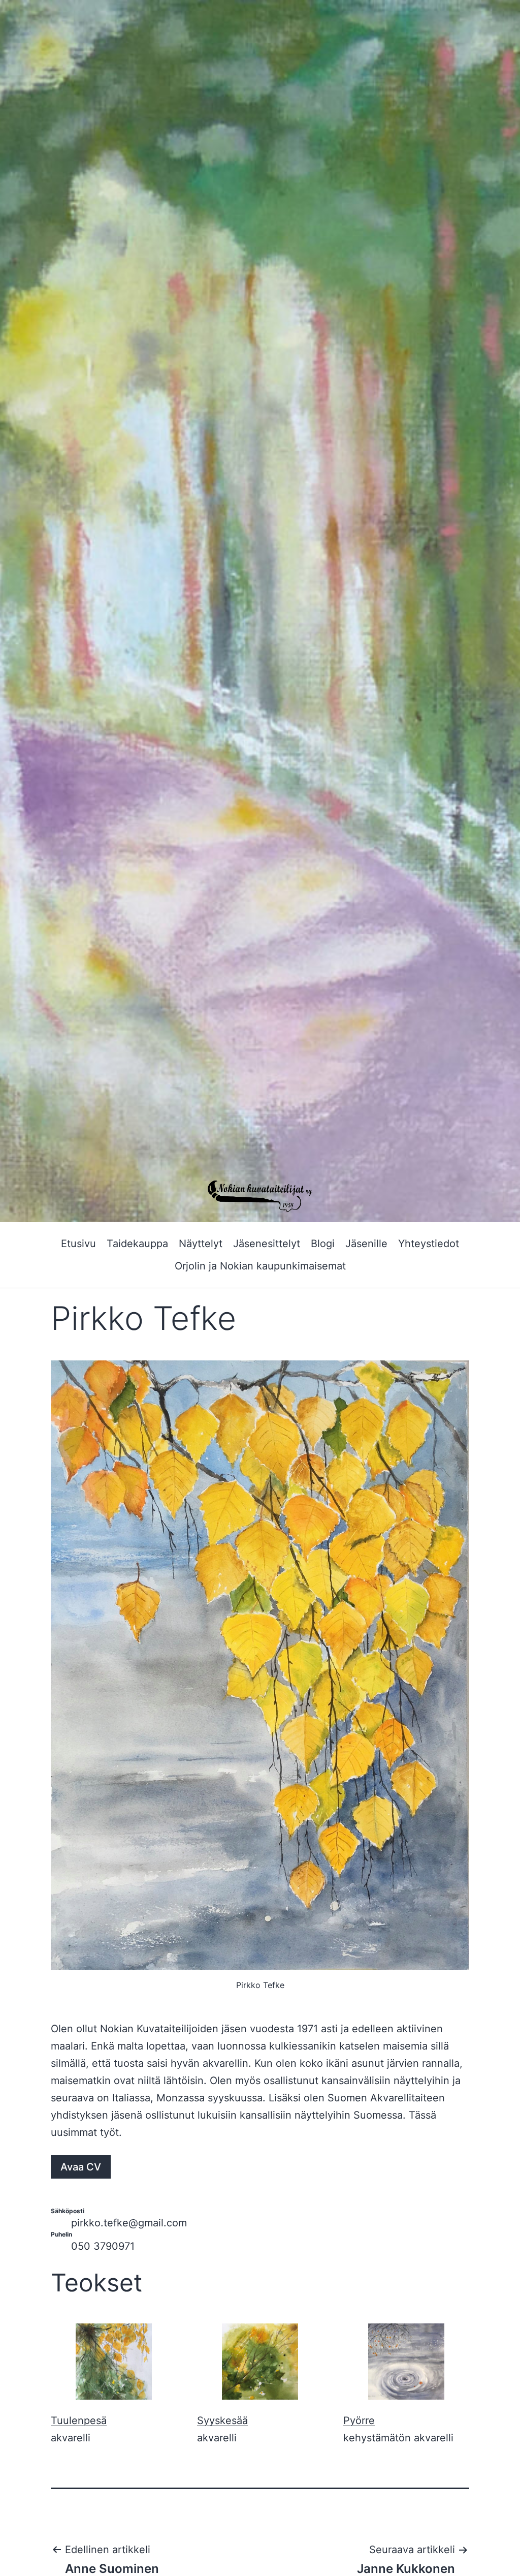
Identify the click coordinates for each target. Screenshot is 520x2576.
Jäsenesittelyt (267, 1244)
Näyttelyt (201, 1244)
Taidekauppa (137, 1244)
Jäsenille (366, 1244)
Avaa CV (81, 2167)
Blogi (323, 1244)
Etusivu (78, 1244)
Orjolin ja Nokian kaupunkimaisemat (260, 1266)
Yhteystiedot (429, 1244)
